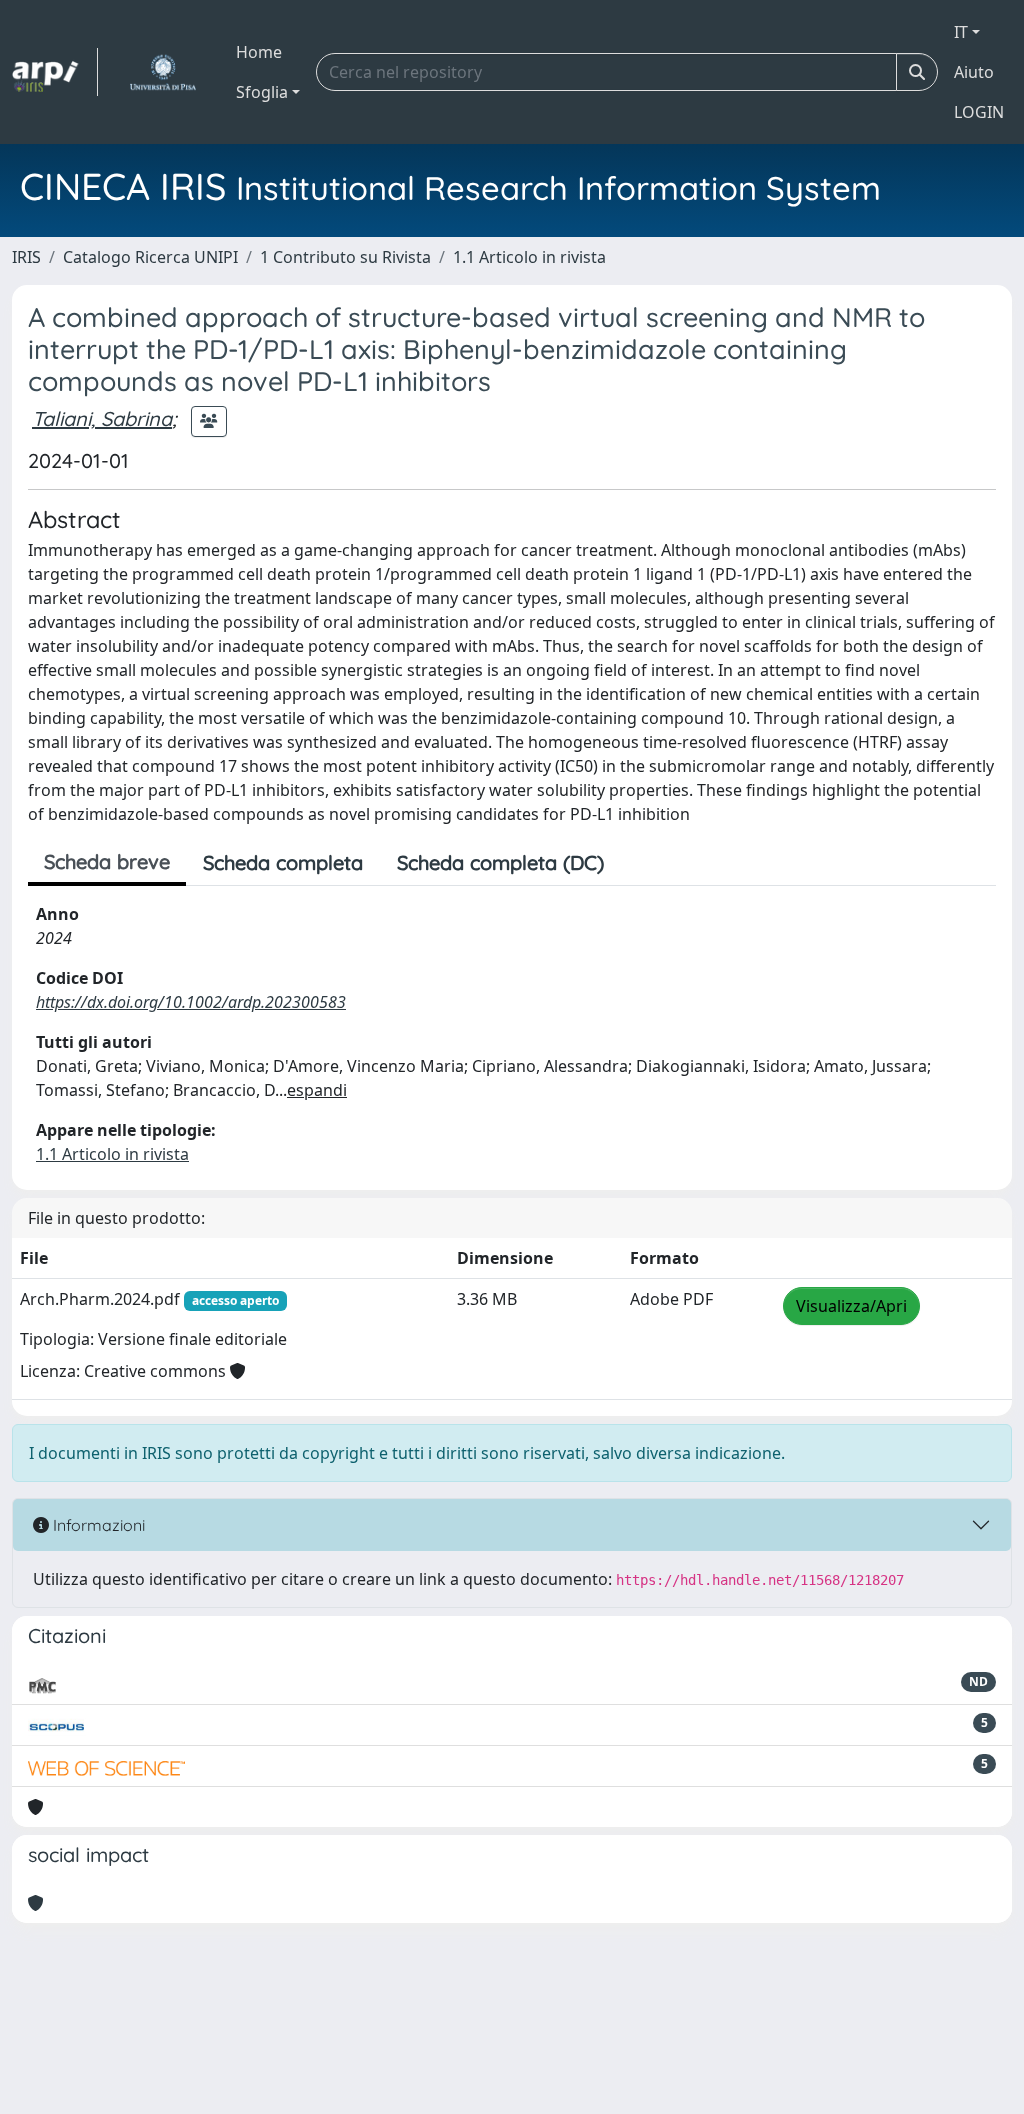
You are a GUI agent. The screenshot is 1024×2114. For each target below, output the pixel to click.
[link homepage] (55, 72)
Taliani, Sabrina (102, 418)
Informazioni (97, 1525)
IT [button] (961, 32)
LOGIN (979, 112)
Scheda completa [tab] (283, 862)
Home (259, 52)
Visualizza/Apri (851, 1306)
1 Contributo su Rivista (345, 257)
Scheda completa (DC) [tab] (500, 862)
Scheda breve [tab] (107, 861)
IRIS (26, 257)
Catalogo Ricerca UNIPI (150, 257)
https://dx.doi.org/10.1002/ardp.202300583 (191, 1002)
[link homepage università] (162, 72)
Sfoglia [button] (262, 92)
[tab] (638, 863)
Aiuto (974, 72)
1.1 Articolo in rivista (529, 257)
